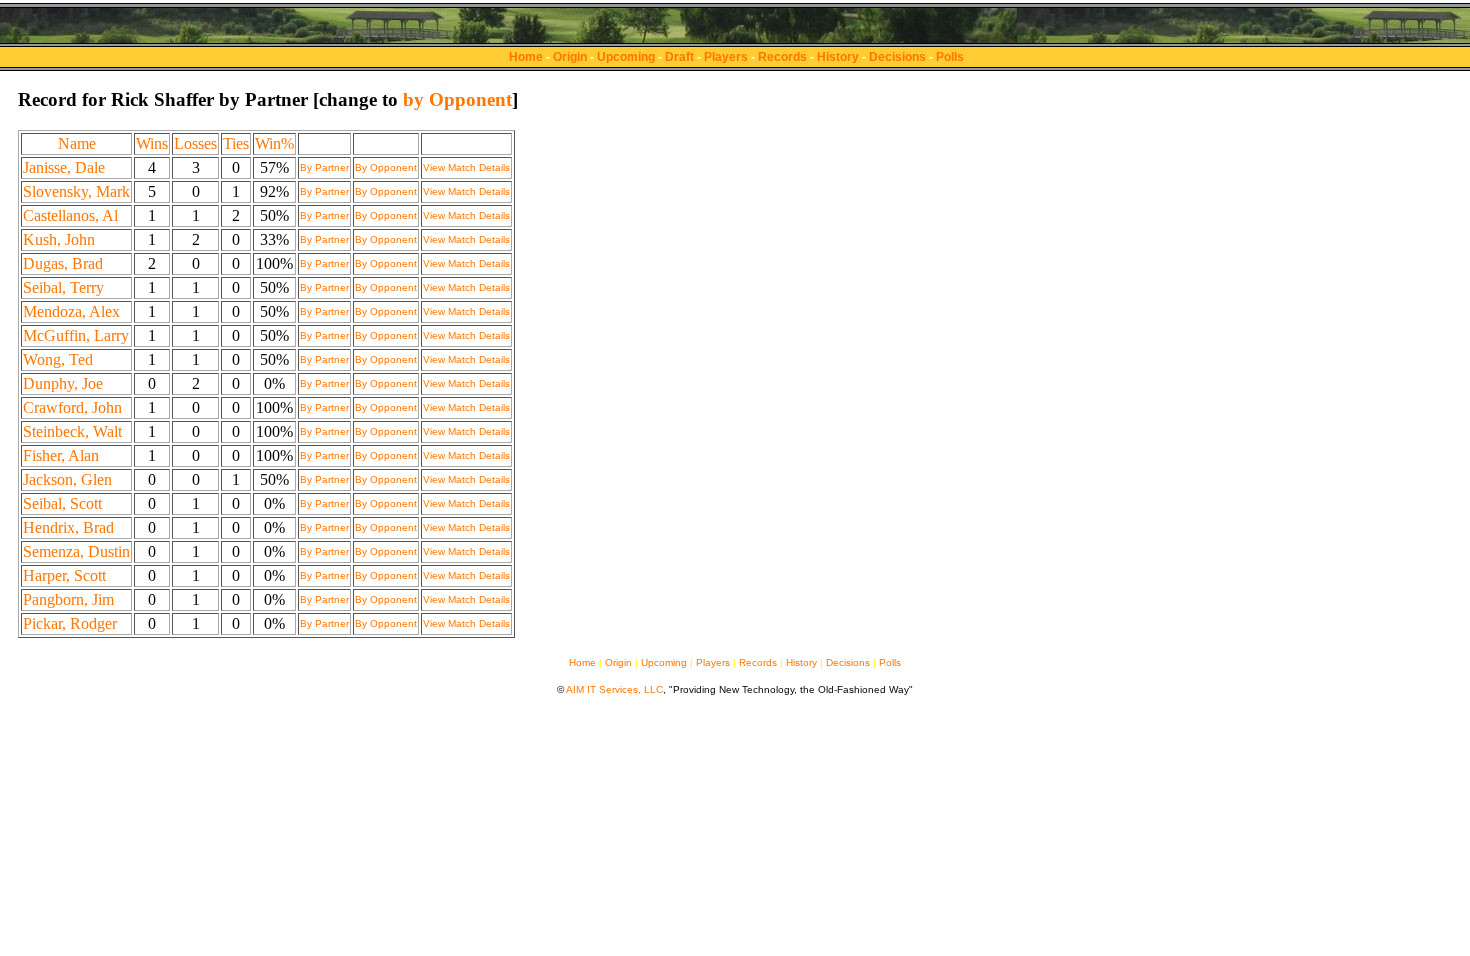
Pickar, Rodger (70, 623)
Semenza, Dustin (76, 551)
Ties (236, 143)
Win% (274, 143)
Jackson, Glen (67, 479)
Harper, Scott (64, 575)
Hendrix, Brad (68, 527)
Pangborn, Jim (68, 599)
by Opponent (457, 99)
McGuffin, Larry (76, 335)
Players (726, 57)
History (838, 57)
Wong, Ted (58, 359)
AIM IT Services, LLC (614, 689)
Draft (679, 57)
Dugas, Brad (63, 263)
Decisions (897, 57)
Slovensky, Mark (76, 191)
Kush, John (59, 239)
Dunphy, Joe (63, 383)
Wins (152, 143)
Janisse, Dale (64, 167)
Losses (195, 143)
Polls (950, 57)
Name (77, 143)
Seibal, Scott (62, 503)
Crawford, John (72, 407)
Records (782, 57)
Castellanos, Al (70, 215)
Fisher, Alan (61, 455)
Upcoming (626, 57)
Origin (570, 57)
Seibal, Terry (63, 287)
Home (526, 57)
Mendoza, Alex (71, 311)
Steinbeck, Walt (72, 431)
